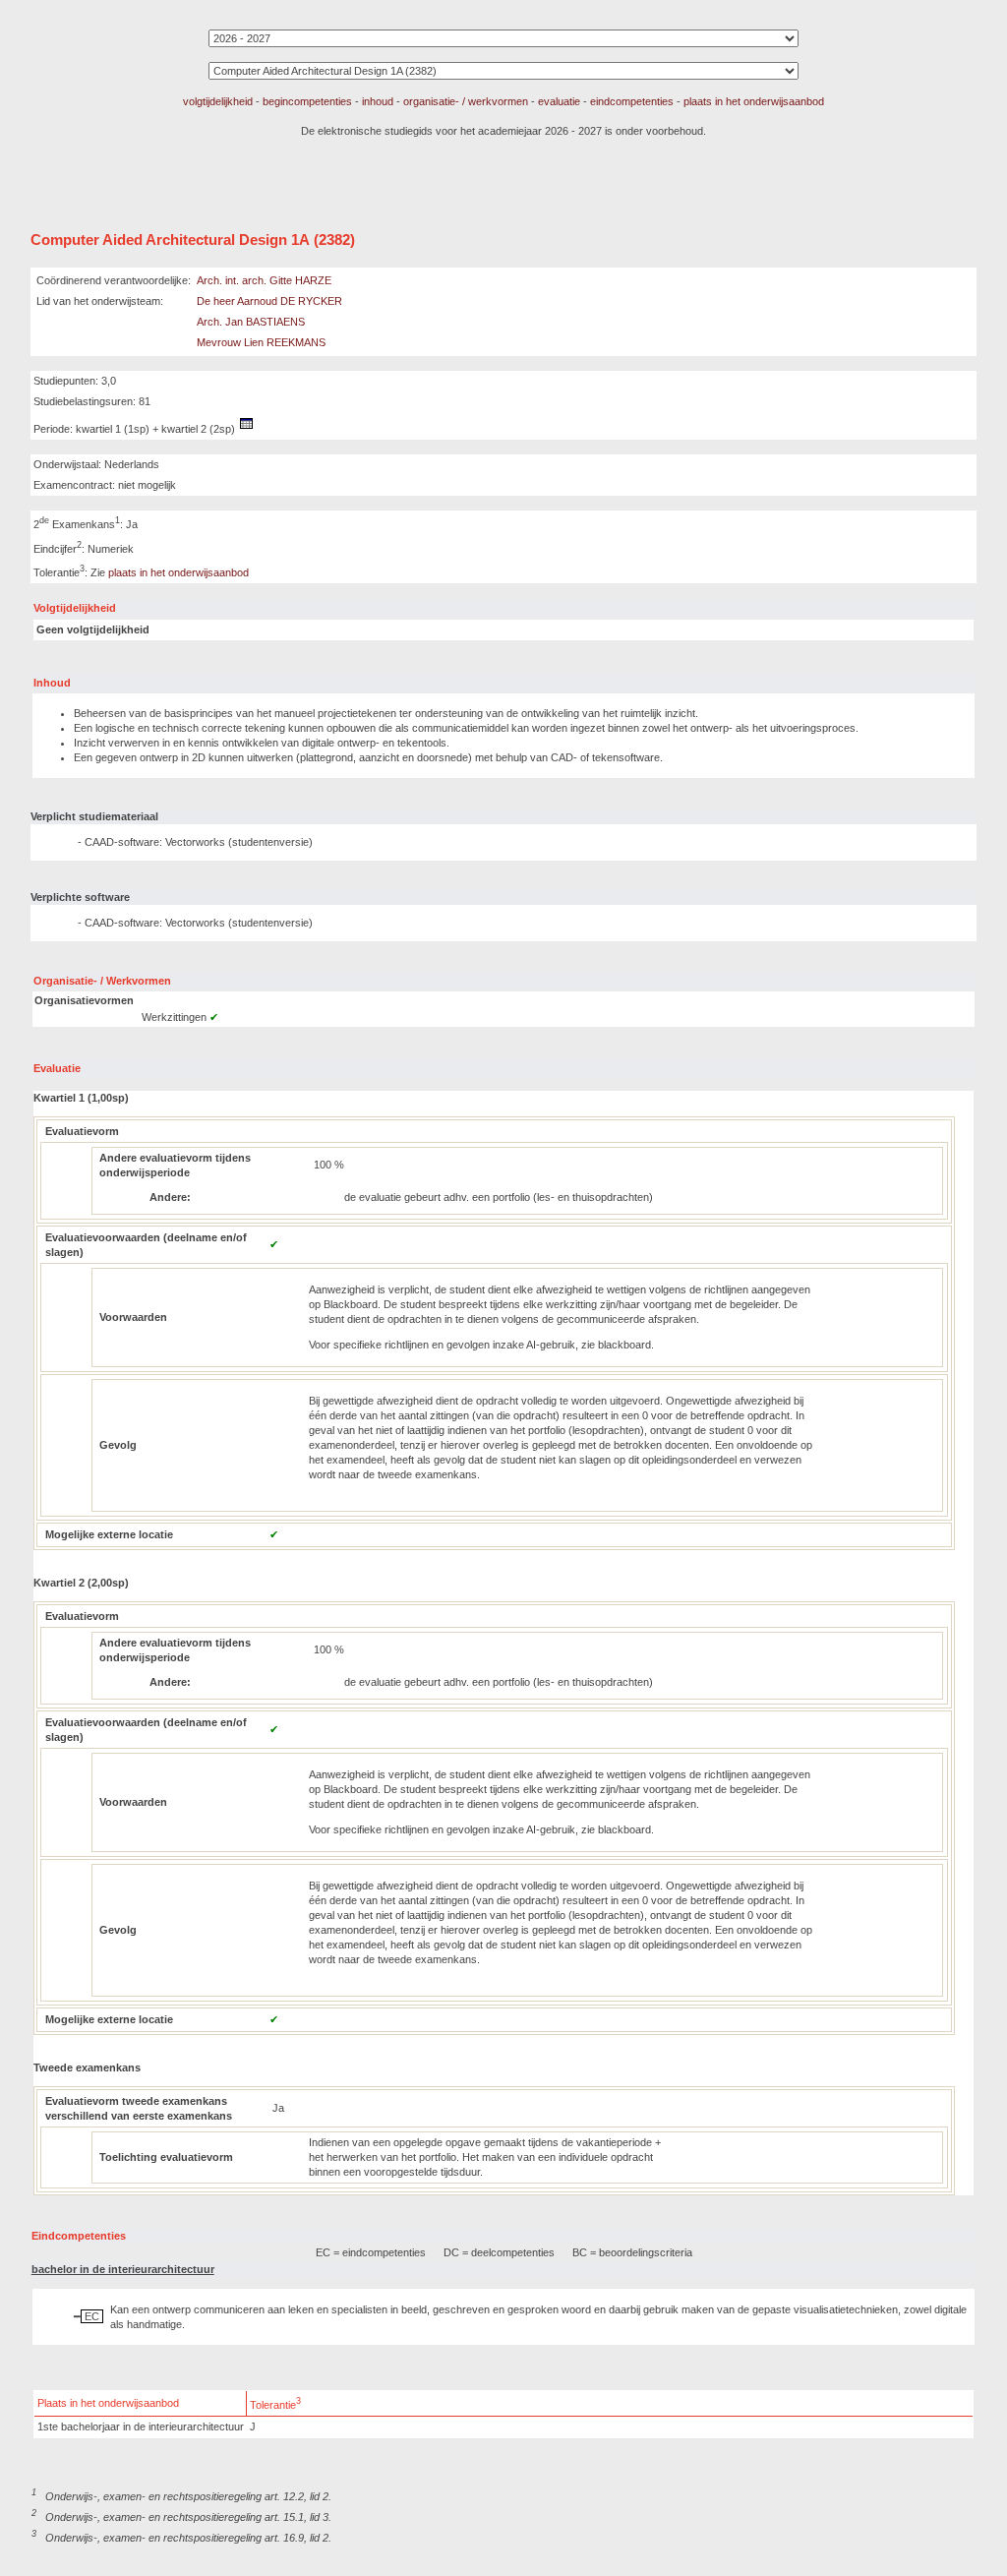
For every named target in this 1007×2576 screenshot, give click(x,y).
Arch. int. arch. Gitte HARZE (264, 280)
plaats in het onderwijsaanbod (754, 101)
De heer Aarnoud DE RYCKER (269, 301)
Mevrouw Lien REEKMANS (261, 342)
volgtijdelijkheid (218, 101)
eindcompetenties (632, 101)
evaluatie (559, 101)
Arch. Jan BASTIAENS (251, 322)
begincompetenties (307, 101)
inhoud (378, 101)
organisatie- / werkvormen (466, 101)
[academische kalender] (247, 429)
